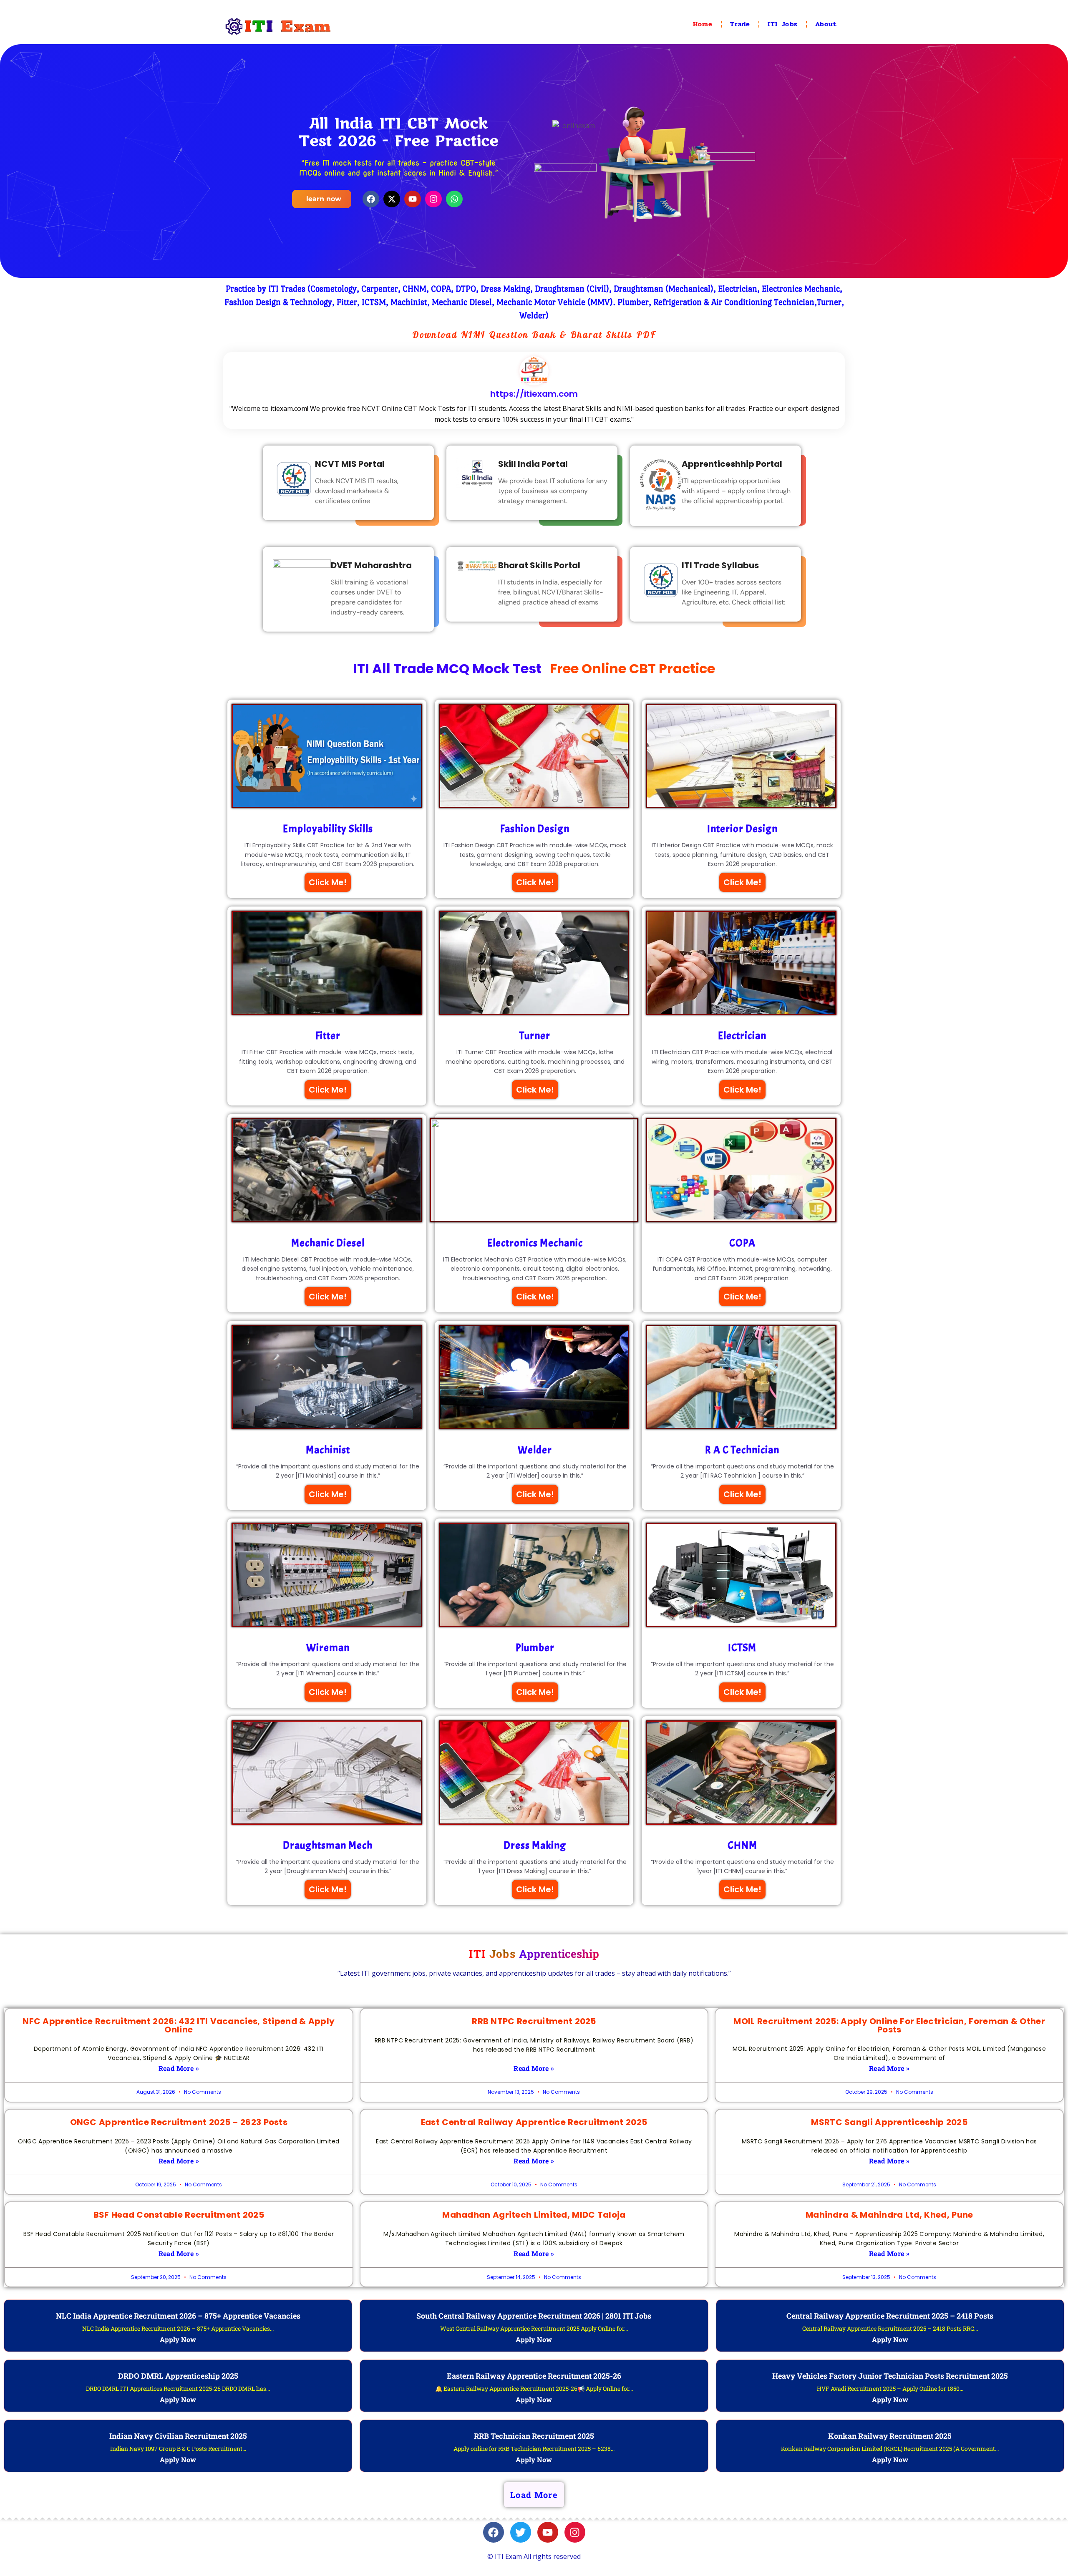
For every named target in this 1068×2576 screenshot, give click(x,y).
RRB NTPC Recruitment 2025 (534, 2021)
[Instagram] (433, 199)
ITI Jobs (783, 24)
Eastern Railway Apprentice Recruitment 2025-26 (534, 2376)
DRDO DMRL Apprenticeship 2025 (178, 2376)
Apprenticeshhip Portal (732, 464)
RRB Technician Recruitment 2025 (534, 2436)
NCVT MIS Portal (350, 464)
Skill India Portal (533, 464)
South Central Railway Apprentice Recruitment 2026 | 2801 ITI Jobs (534, 2316)
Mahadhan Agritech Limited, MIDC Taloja (534, 2215)
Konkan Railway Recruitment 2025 (890, 2436)
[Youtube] (413, 199)
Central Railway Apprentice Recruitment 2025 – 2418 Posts (890, 2316)
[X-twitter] (392, 199)
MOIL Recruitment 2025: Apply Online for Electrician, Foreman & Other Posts (889, 2025)
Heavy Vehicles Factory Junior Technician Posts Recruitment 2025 (890, 2376)
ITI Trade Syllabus (720, 565)
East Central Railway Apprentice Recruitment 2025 (534, 2122)
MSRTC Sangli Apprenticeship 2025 (889, 2122)
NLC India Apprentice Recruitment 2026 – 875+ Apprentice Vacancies (178, 2316)
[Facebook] (371, 199)
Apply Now (178, 2339)
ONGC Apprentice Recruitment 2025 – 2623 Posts (179, 2122)
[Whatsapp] (454, 199)
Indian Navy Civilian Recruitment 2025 (178, 2436)
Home (703, 24)
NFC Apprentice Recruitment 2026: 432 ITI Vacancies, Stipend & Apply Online (179, 2025)
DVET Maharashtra (371, 565)
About (826, 24)
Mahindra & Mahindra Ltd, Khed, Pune (889, 2215)
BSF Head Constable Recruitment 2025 (179, 2215)
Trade (740, 24)
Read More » (179, 2068)
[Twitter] (521, 2532)
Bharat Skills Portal (539, 565)
